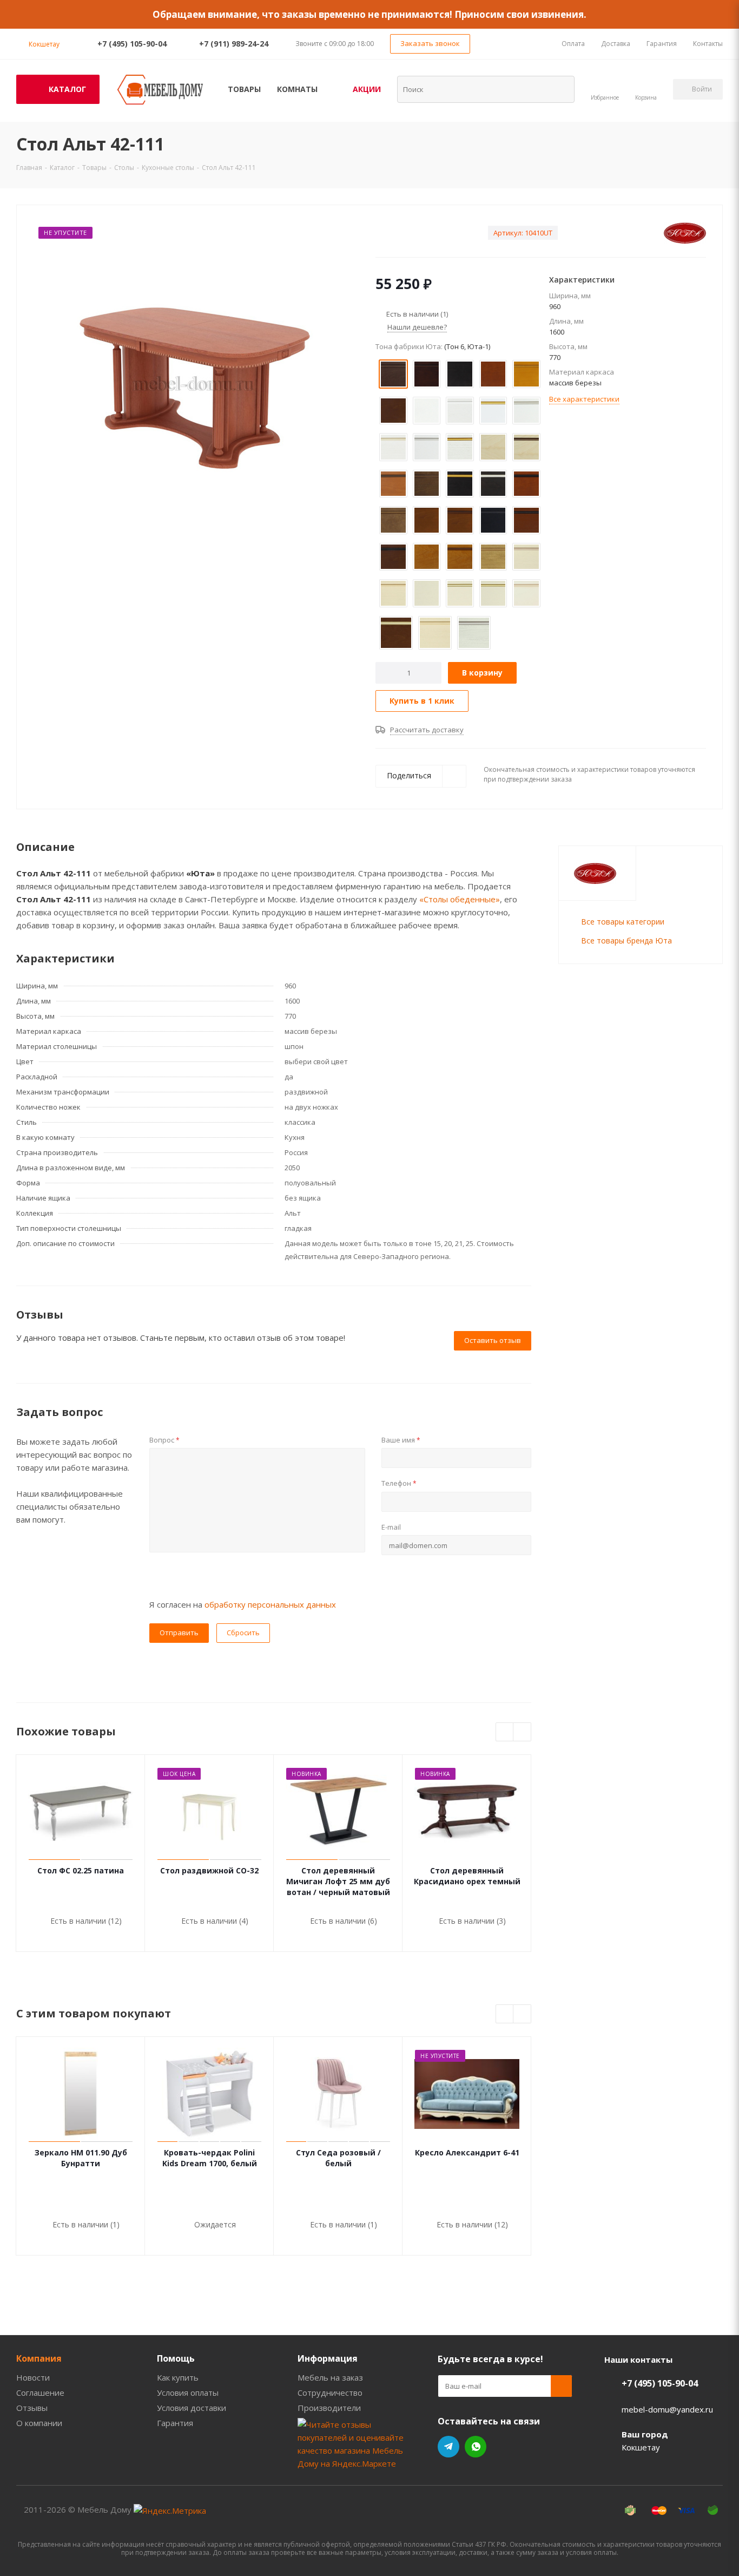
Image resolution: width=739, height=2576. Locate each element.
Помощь (176, 2358)
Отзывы (32, 2408)
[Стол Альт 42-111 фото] (193, 383)
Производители (329, 2408)
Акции (367, 89)
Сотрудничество (330, 2393)
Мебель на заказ (330, 2377)
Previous (505, 1732)
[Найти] (559, 89)
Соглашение (40, 2393)
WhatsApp (476, 2447)
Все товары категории (623, 922)
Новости (33, 2377)
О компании (39, 2423)
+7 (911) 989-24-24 (234, 44)
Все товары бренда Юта (626, 940)
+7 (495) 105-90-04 (132, 44)
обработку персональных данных (270, 1604)
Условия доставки (192, 2408)
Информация (328, 2358)
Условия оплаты (188, 2393)
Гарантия (175, 2423)
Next (522, 1732)
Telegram (448, 2447)
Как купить (178, 2377)
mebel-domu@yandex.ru (667, 2409)
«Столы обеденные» (460, 899)
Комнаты (297, 89)
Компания (39, 2358)
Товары (244, 89)
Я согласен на (243, 1604)
